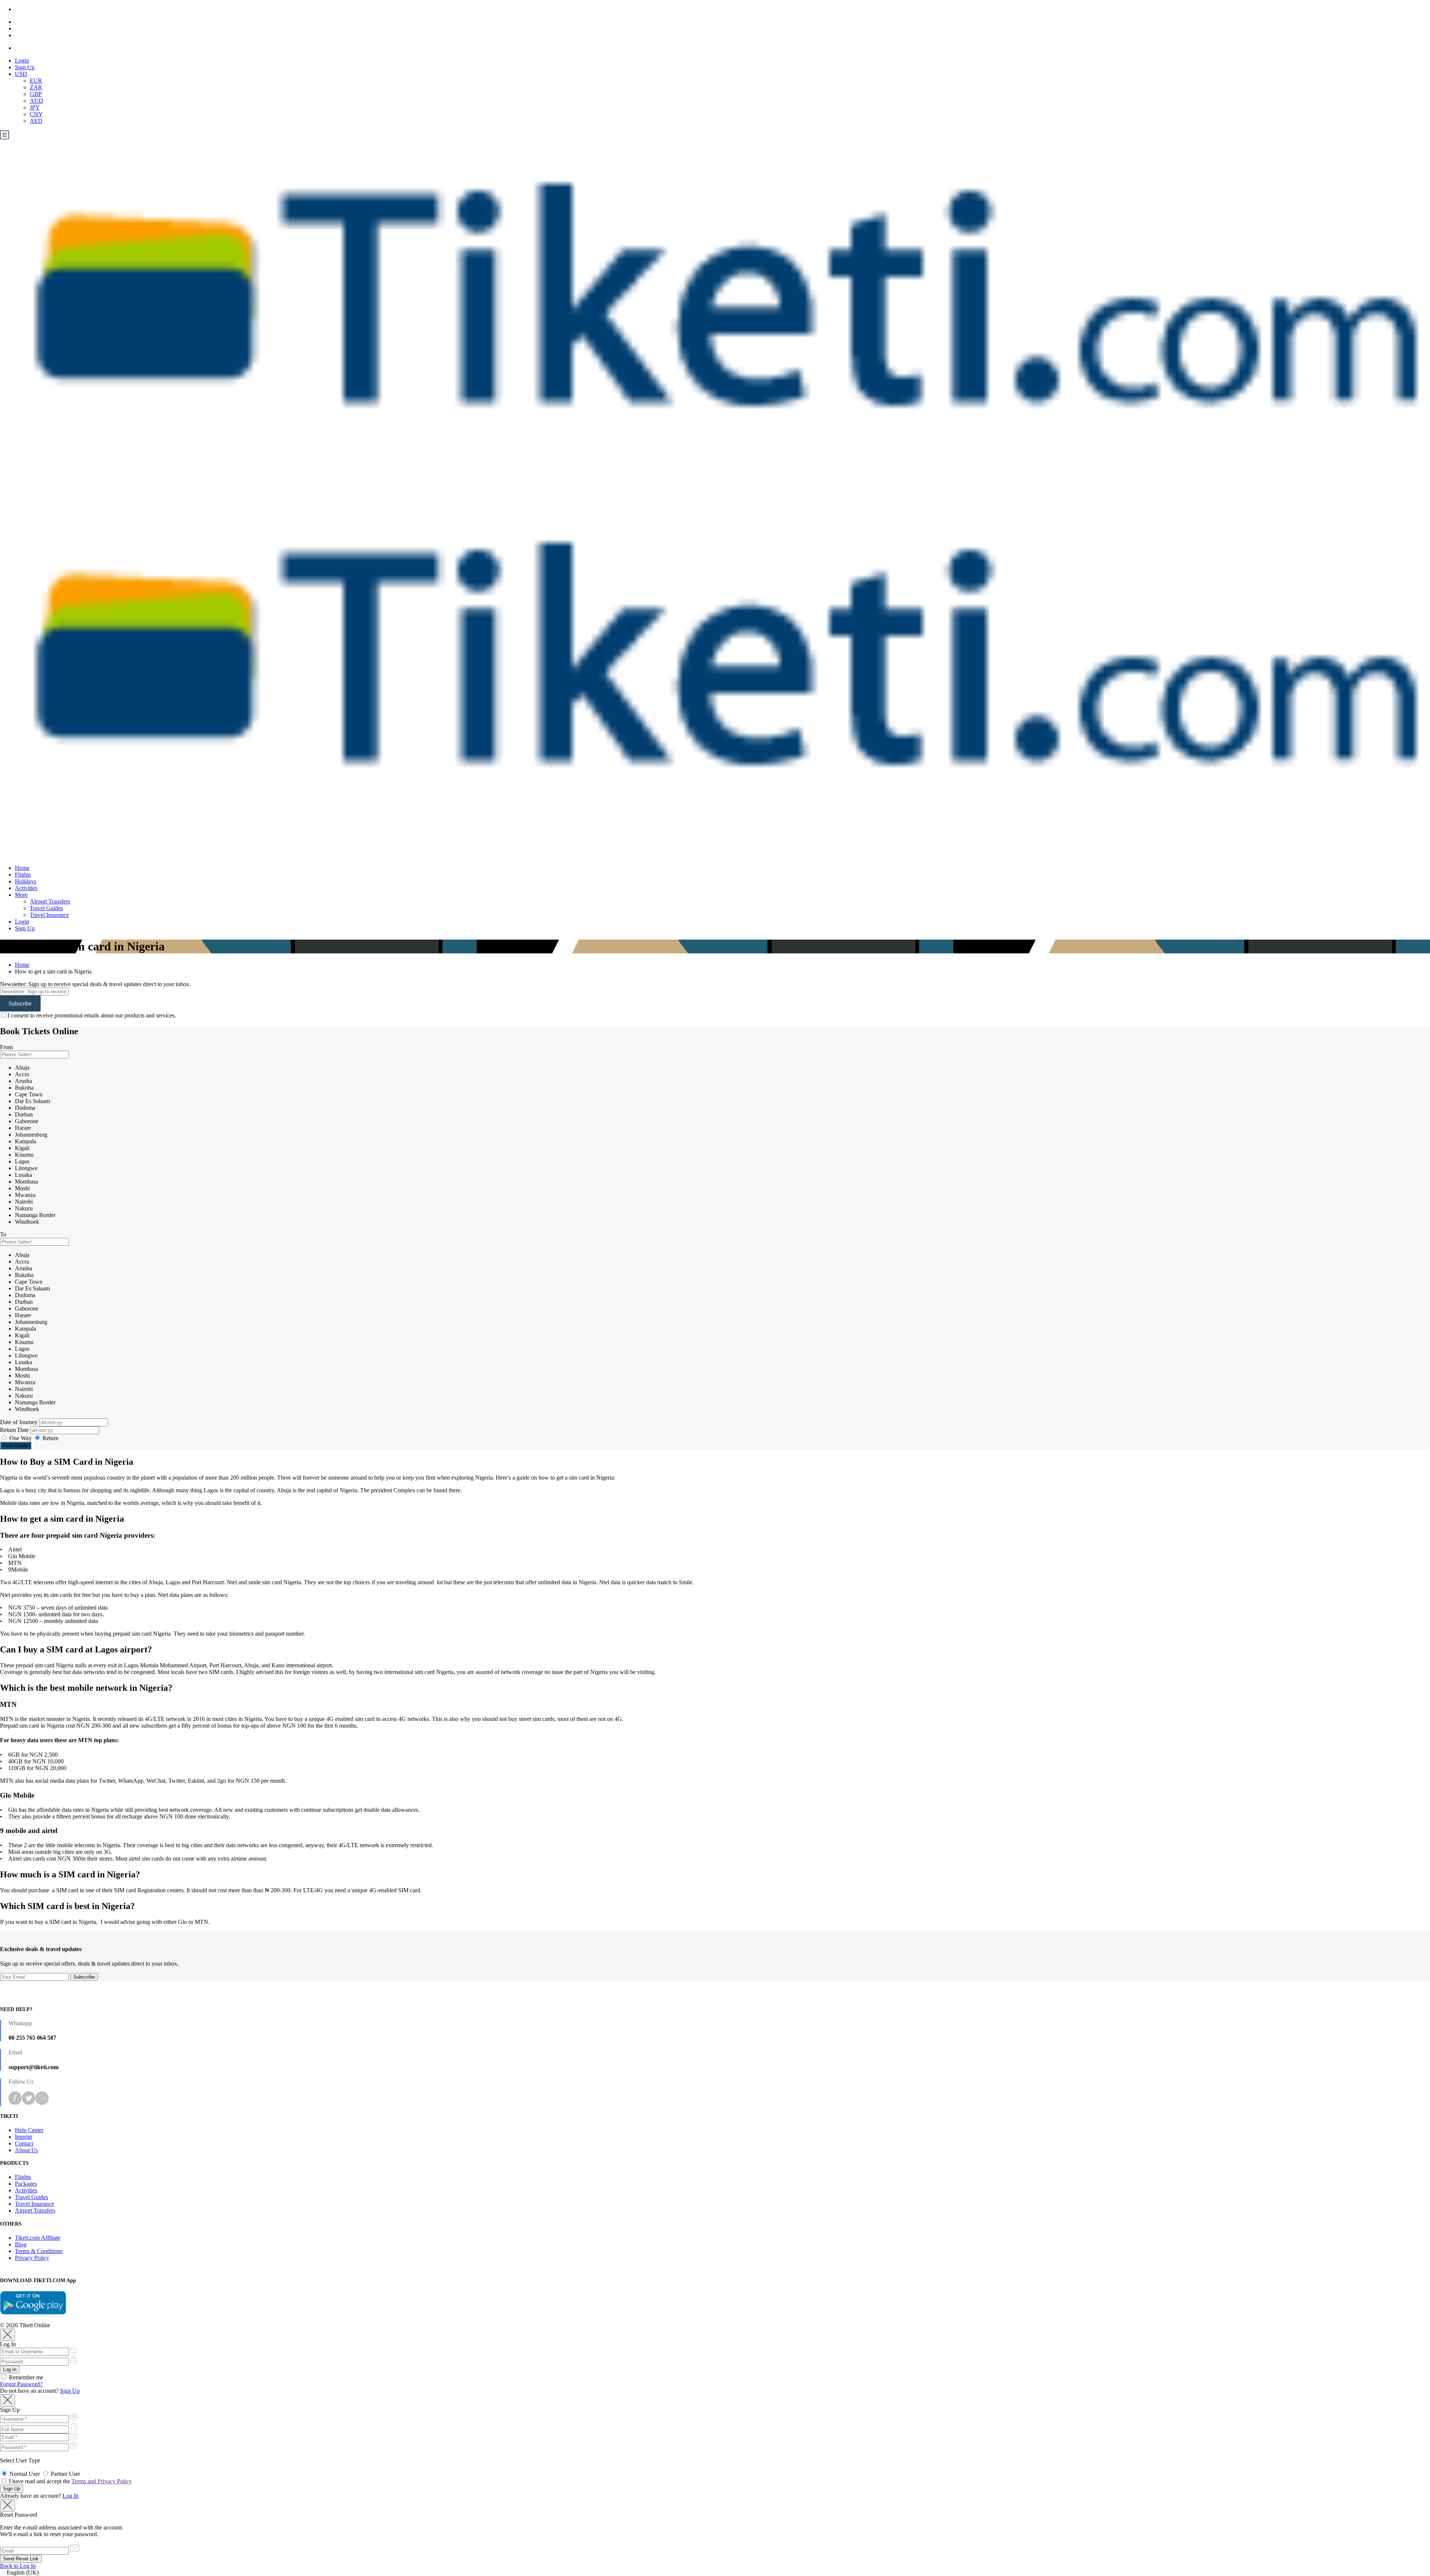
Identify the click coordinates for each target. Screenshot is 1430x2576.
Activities (26, 888)
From (6, 1047)
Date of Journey (20, 1422)
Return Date (15, 1430)
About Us (26, 2150)
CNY (36, 114)
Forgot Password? (21, 2384)
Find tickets (16, 1446)
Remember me (25, 2377)
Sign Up (25, 67)
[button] (715, 2573)
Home (22, 868)
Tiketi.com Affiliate (38, 2238)
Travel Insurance (49, 915)
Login (22, 61)
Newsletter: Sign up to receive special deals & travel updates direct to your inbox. (95, 984)
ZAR (36, 87)
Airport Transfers (50, 901)
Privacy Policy (32, 2258)
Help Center (29, 2130)
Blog (21, 2244)
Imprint (23, 2137)
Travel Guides (46, 908)
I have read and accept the (70, 2481)
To (3, 1234)
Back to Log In (18, 2566)
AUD (36, 101)
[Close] (7, 2335)
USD (21, 74)
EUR (36, 81)
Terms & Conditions (39, 2251)
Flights (23, 875)
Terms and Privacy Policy (102, 2481)
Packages (26, 2184)
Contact (24, 2143)
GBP (36, 94)
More (21, 895)
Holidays (26, 881)
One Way (20, 1438)
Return (50, 1438)
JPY (35, 107)
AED (36, 121)
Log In (71, 2496)
